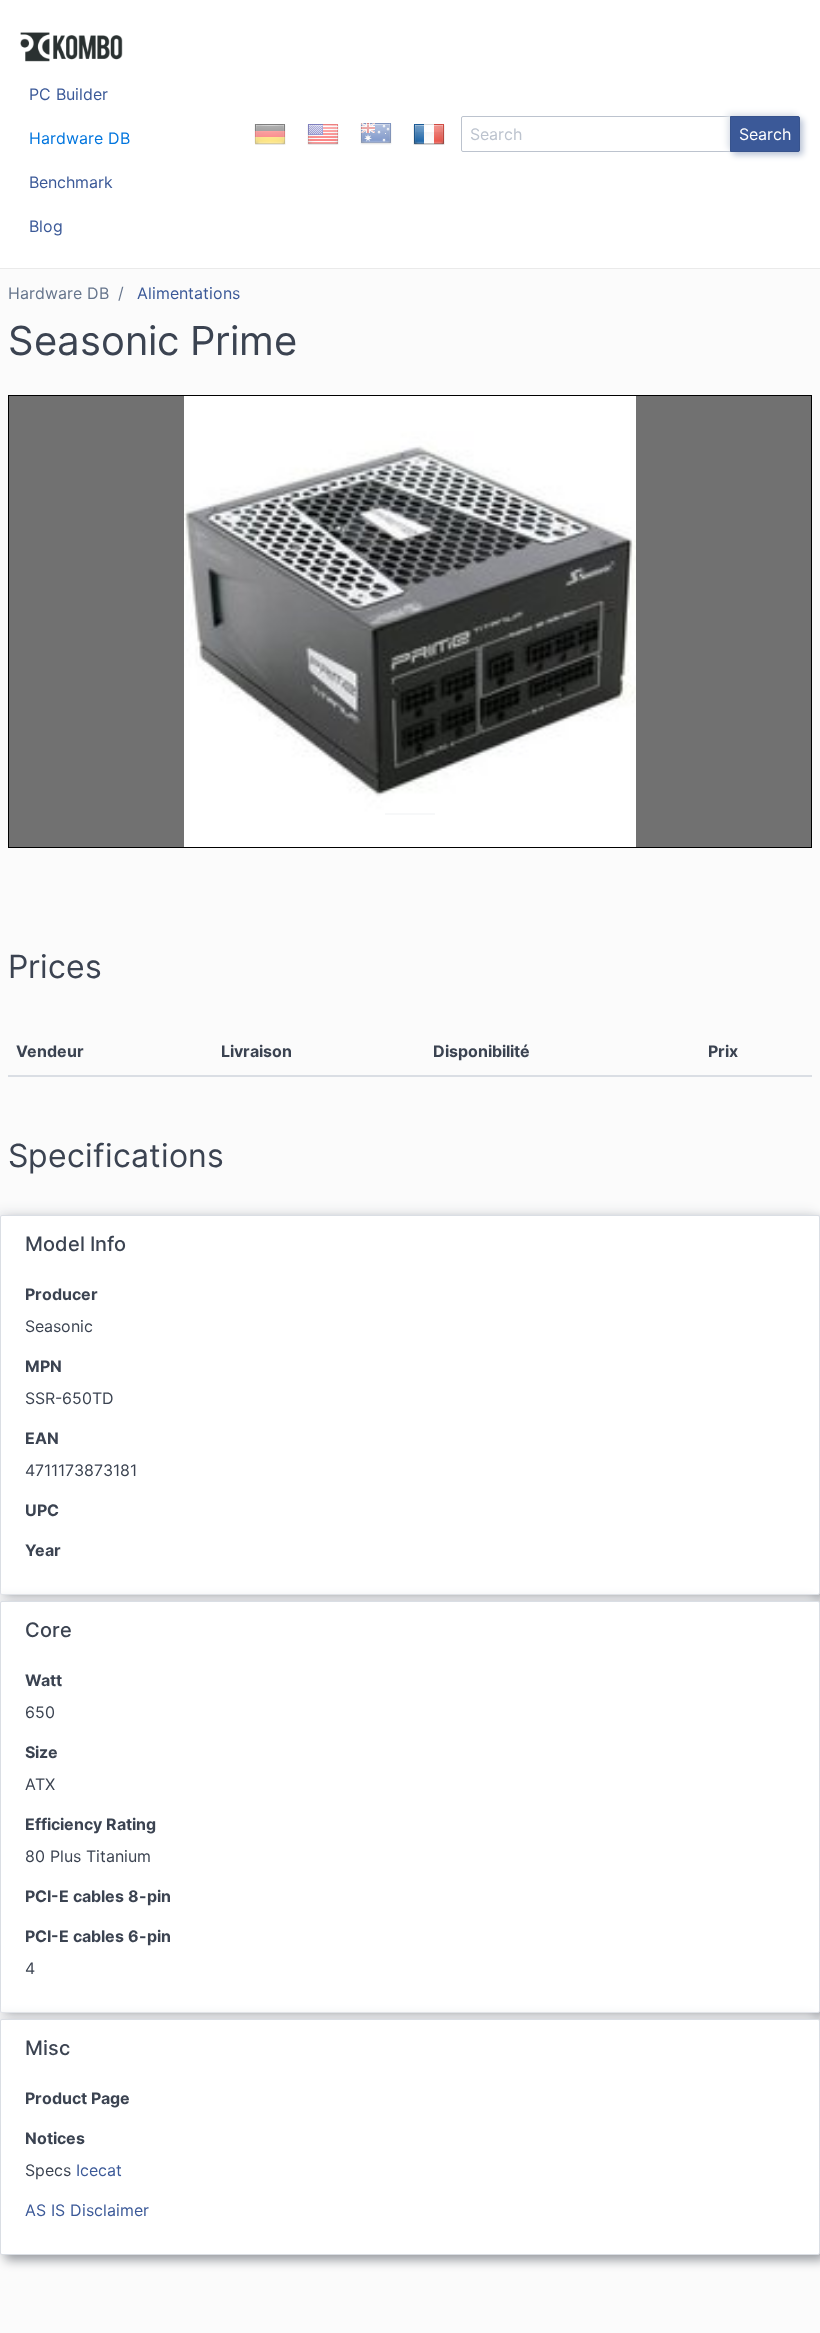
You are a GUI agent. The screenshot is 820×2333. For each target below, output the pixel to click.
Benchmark (71, 182)
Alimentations (188, 293)
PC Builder (68, 94)
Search (765, 134)
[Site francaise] (429, 151)
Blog (46, 226)
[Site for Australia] (376, 151)
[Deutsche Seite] (270, 151)
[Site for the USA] (323, 151)
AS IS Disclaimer (87, 2210)
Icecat (99, 2170)
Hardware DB (79, 138)
